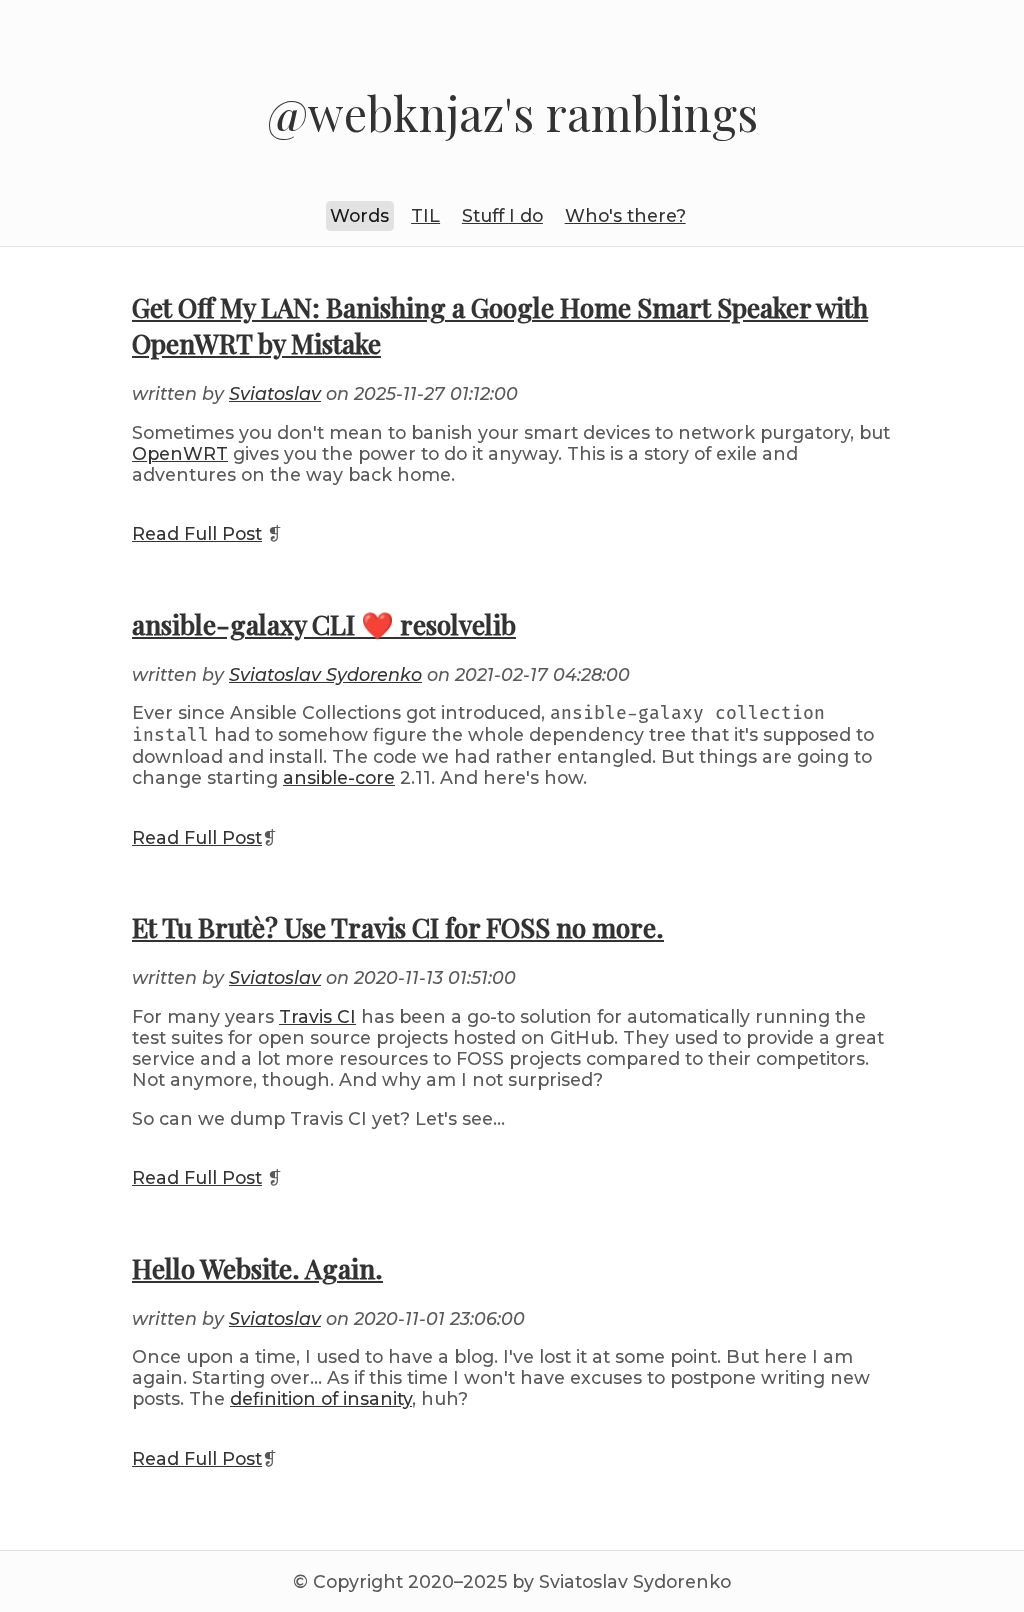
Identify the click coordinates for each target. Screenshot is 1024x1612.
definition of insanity (321, 1398)
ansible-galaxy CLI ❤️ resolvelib (324, 624)
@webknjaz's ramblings (512, 113)
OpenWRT (180, 453)
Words (359, 215)
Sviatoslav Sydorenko (325, 674)
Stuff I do (502, 215)
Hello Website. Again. (257, 1268)
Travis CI (317, 1016)
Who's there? (625, 215)
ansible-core (339, 777)
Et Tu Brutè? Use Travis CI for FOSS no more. (398, 927)
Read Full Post (197, 533)
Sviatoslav (275, 393)
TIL (425, 215)
